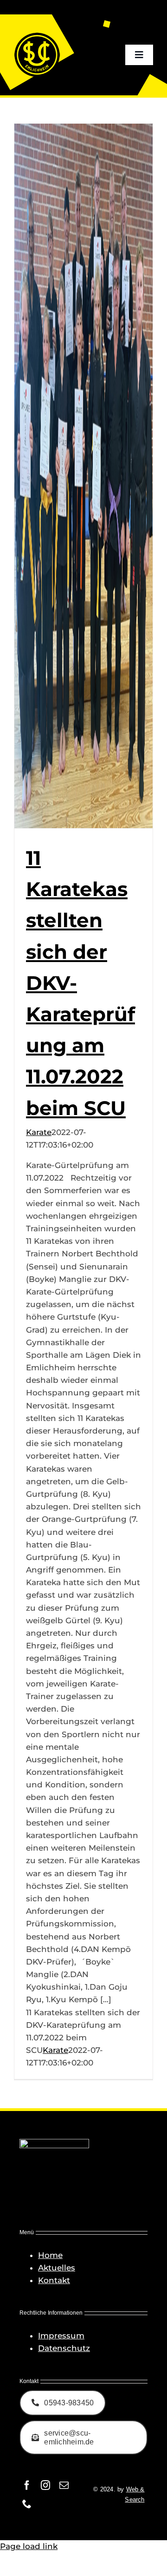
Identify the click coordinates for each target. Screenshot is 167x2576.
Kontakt (54, 2280)
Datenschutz (64, 2348)
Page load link (29, 2546)
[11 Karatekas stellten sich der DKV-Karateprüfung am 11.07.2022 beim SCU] (83, 476)
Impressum (61, 2336)
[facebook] (27, 2485)
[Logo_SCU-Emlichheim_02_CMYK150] (37, 35)
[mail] (64, 2485)
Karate (39, 1132)
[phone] (27, 2504)
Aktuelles (57, 2268)
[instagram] (45, 2485)
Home (50, 2255)
